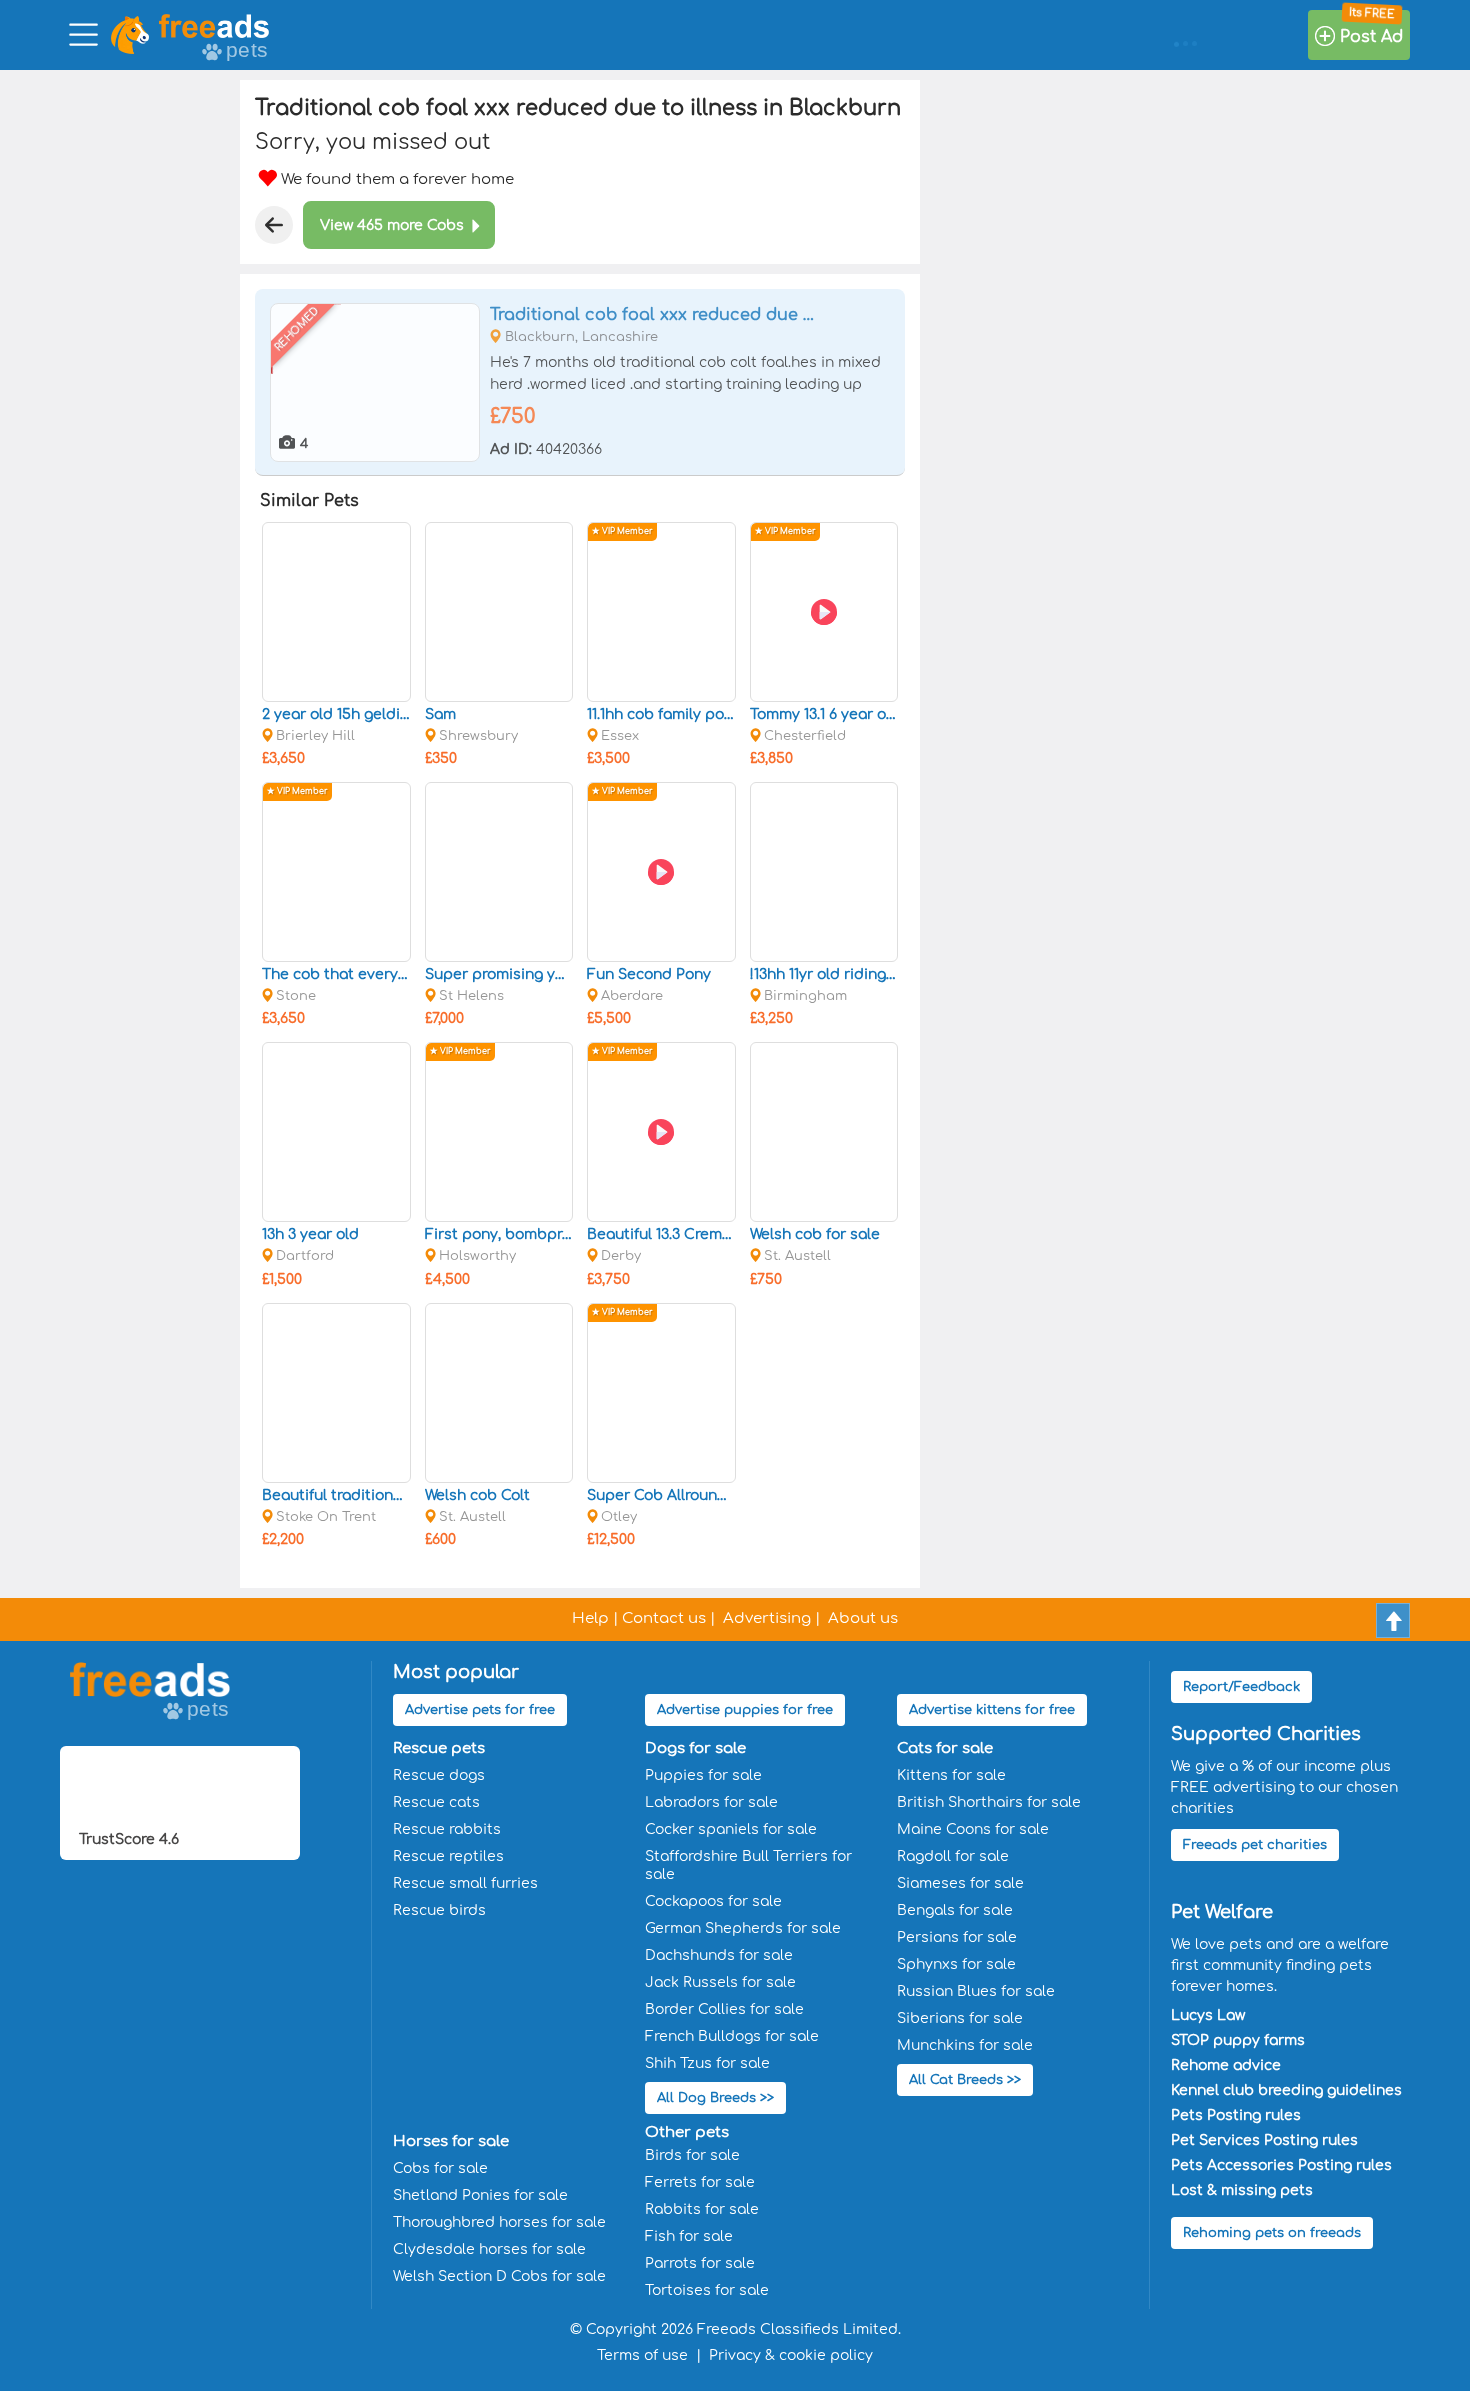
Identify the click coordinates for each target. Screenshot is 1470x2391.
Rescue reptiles (448, 1856)
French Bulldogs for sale (732, 2036)
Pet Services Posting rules (1264, 2140)
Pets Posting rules (1236, 2115)
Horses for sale (451, 2141)
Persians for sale (957, 1937)
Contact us (664, 1618)
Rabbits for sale (702, 2209)
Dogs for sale (695, 1748)
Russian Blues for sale (976, 1991)
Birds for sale (692, 2155)
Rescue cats (436, 1802)
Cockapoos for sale (713, 1901)
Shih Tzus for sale (707, 2063)
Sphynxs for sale (956, 1964)
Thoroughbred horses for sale (499, 2222)
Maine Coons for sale (973, 1829)
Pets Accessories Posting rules (1281, 2165)
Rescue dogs (439, 1775)
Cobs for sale (440, 2168)
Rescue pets (439, 1748)
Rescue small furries (465, 1883)
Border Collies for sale (724, 2009)
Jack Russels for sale (720, 1982)
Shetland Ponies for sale (480, 2195)
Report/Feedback (1241, 1687)
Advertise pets (480, 1710)
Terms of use (642, 2355)
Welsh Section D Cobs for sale (499, 2276)
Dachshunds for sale (719, 1955)
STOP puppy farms (1238, 2040)
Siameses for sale (960, 1883)
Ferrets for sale (700, 2182)
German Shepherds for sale (743, 1928)
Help (590, 1618)
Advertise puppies (745, 1710)
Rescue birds (439, 1910)
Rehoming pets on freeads (1272, 2233)
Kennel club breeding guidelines (1286, 2090)
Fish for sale (689, 2236)
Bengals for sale (955, 1910)
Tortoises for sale (707, 2290)
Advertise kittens (992, 1710)
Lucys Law (1208, 2015)
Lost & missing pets (1242, 2190)
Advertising (767, 1618)
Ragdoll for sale (953, 1856)
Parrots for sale (700, 2263)
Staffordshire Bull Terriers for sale (748, 1865)
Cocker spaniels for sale (731, 1829)
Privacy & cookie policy (791, 2355)
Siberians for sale (960, 2018)
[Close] (274, 225)
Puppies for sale (703, 1775)
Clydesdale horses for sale (489, 2249)
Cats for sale (945, 1748)
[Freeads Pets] (214, 26)
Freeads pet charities (1255, 1845)
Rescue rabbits (447, 1829)
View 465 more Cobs (392, 225)
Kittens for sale (951, 1775)
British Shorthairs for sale (989, 1802)
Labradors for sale (711, 1802)
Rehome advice (1226, 2065)
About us (863, 1618)
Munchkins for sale (965, 2045)
